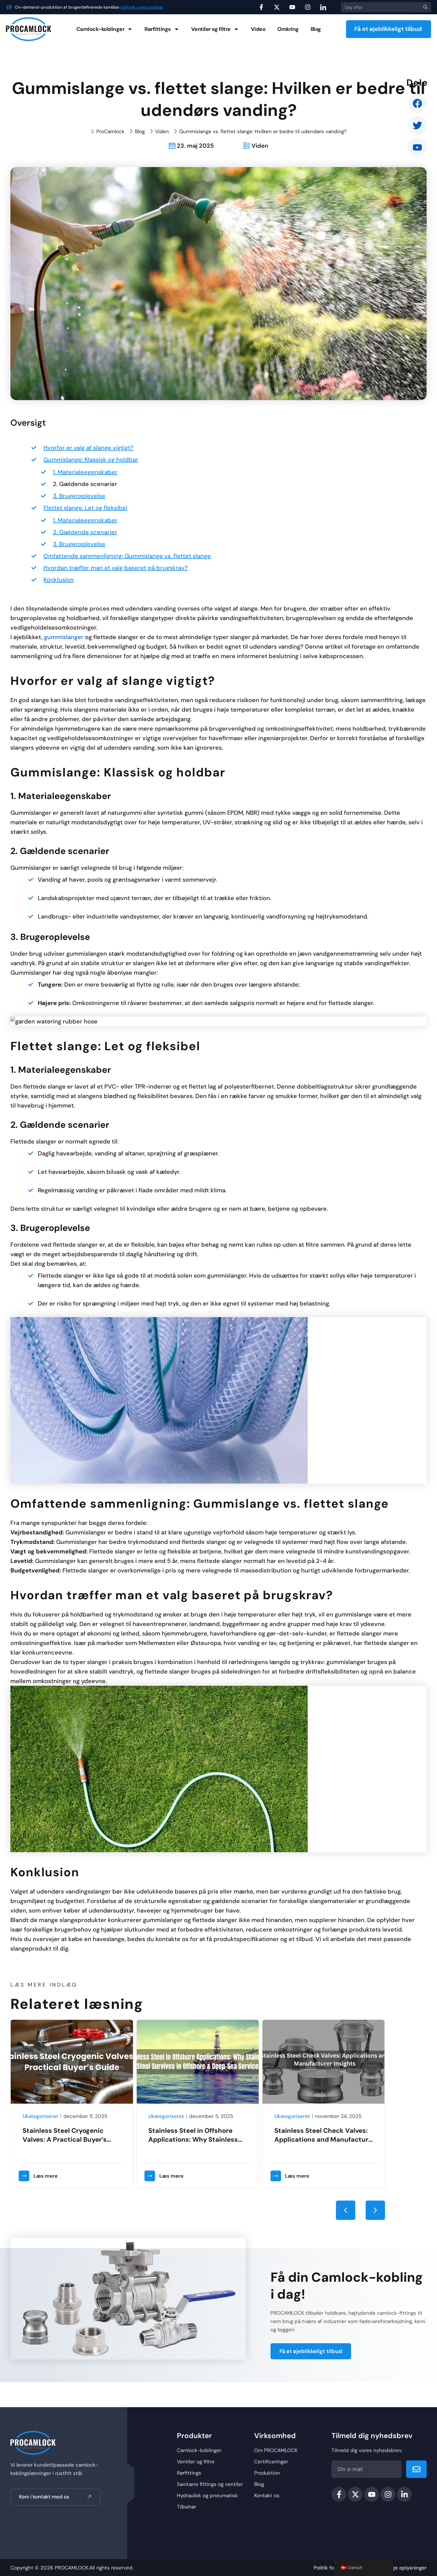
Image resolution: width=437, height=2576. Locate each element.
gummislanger (64, 637)
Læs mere (46, 2176)
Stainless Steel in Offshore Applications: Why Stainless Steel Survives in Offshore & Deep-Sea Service (67, 2144)
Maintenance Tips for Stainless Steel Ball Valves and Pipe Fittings (324, 2139)
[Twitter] (417, 125)
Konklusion (59, 580)
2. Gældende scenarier (85, 484)
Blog (316, 29)
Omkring (288, 29)
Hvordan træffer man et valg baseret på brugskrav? (116, 568)
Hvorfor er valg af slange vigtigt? (88, 448)
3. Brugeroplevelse (79, 496)
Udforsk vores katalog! (142, 7)
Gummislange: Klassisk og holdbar (91, 460)
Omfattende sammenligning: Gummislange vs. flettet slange (127, 556)
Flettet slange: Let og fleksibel (85, 508)
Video (258, 29)
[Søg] (424, 7)
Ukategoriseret (40, 2116)
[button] (346, 2210)
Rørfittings (158, 29)
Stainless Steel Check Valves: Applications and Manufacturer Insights (199, 2139)
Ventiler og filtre (211, 29)
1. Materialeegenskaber (85, 472)
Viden (162, 131)
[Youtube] (417, 147)
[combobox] (379, 7)
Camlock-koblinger (100, 29)
